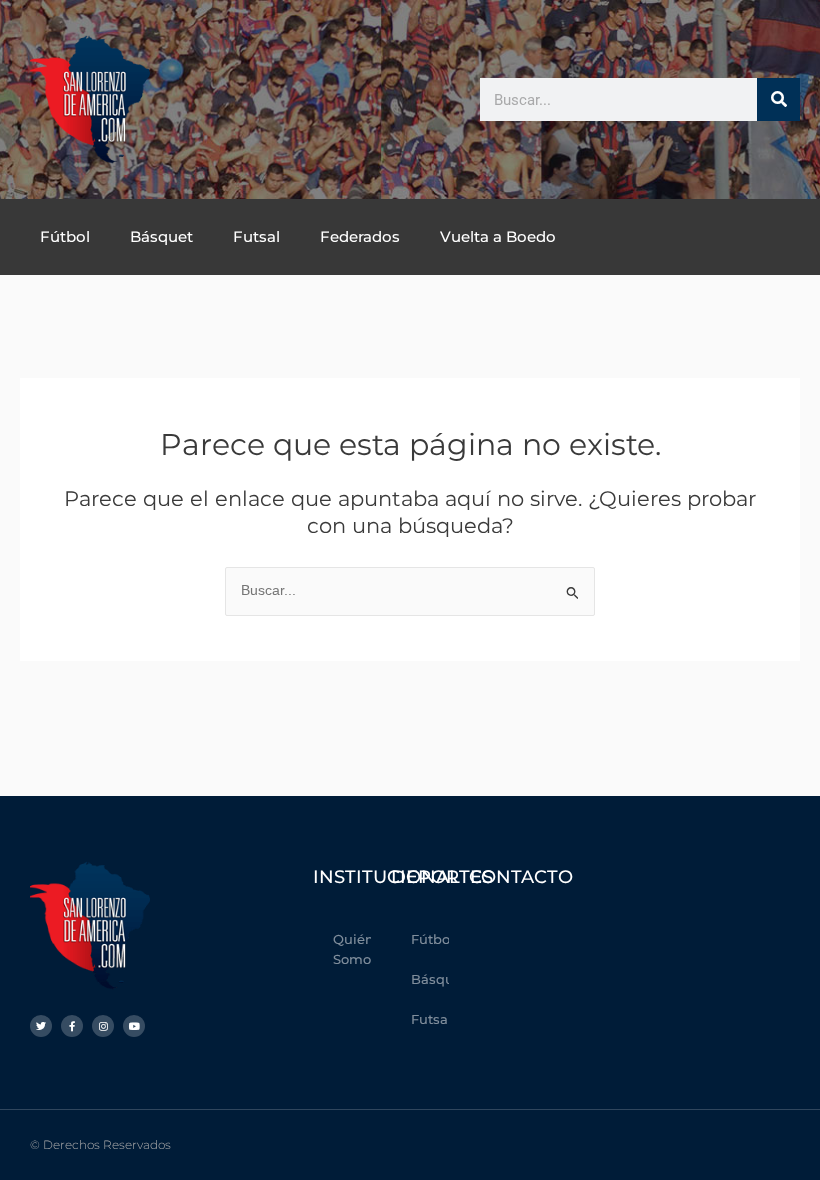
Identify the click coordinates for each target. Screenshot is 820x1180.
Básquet (161, 236)
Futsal (256, 236)
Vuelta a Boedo (498, 236)
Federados (360, 236)
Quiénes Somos (352, 949)
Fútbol (65, 236)
